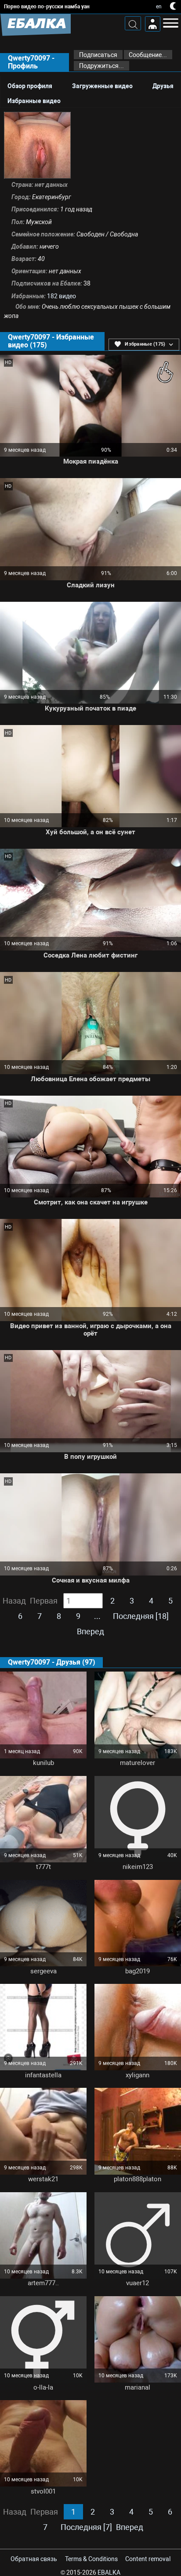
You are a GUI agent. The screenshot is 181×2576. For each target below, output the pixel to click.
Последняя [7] (86, 2527)
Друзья (163, 86)
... (97, 1616)
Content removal (148, 2559)
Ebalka (109, 2572)
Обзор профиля (30, 86)
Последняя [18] (141, 1616)
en (159, 7)
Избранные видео (34, 101)
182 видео (62, 296)
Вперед (90, 1632)
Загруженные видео (102, 86)
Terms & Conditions (91, 2559)
